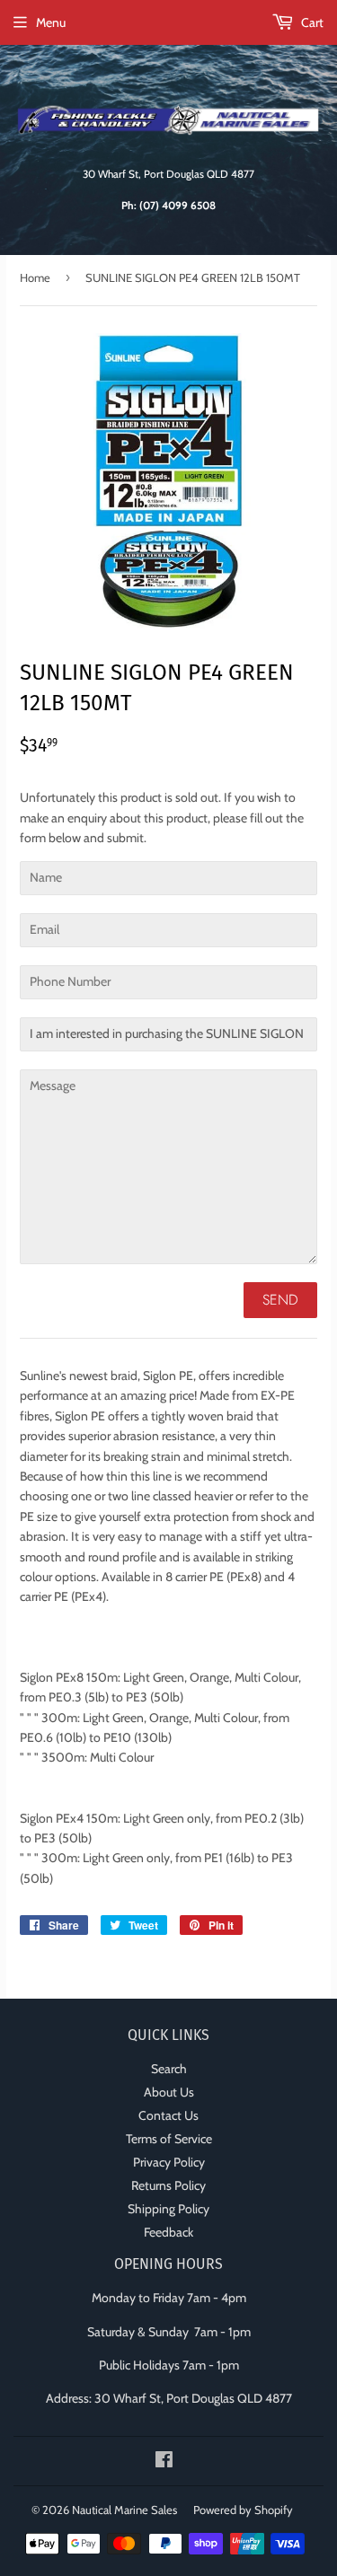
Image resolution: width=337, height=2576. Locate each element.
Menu (51, 22)
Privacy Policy (169, 2162)
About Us (169, 2092)
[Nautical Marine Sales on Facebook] (164, 2462)
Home (35, 277)
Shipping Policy (168, 2209)
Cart (311, 22)
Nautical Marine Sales (124, 2510)
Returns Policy (168, 2185)
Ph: (168, 206)
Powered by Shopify (243, 2510)
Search (169, 2069)
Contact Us (168, 2115)
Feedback (168, 2232)
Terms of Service (169, 2139)
